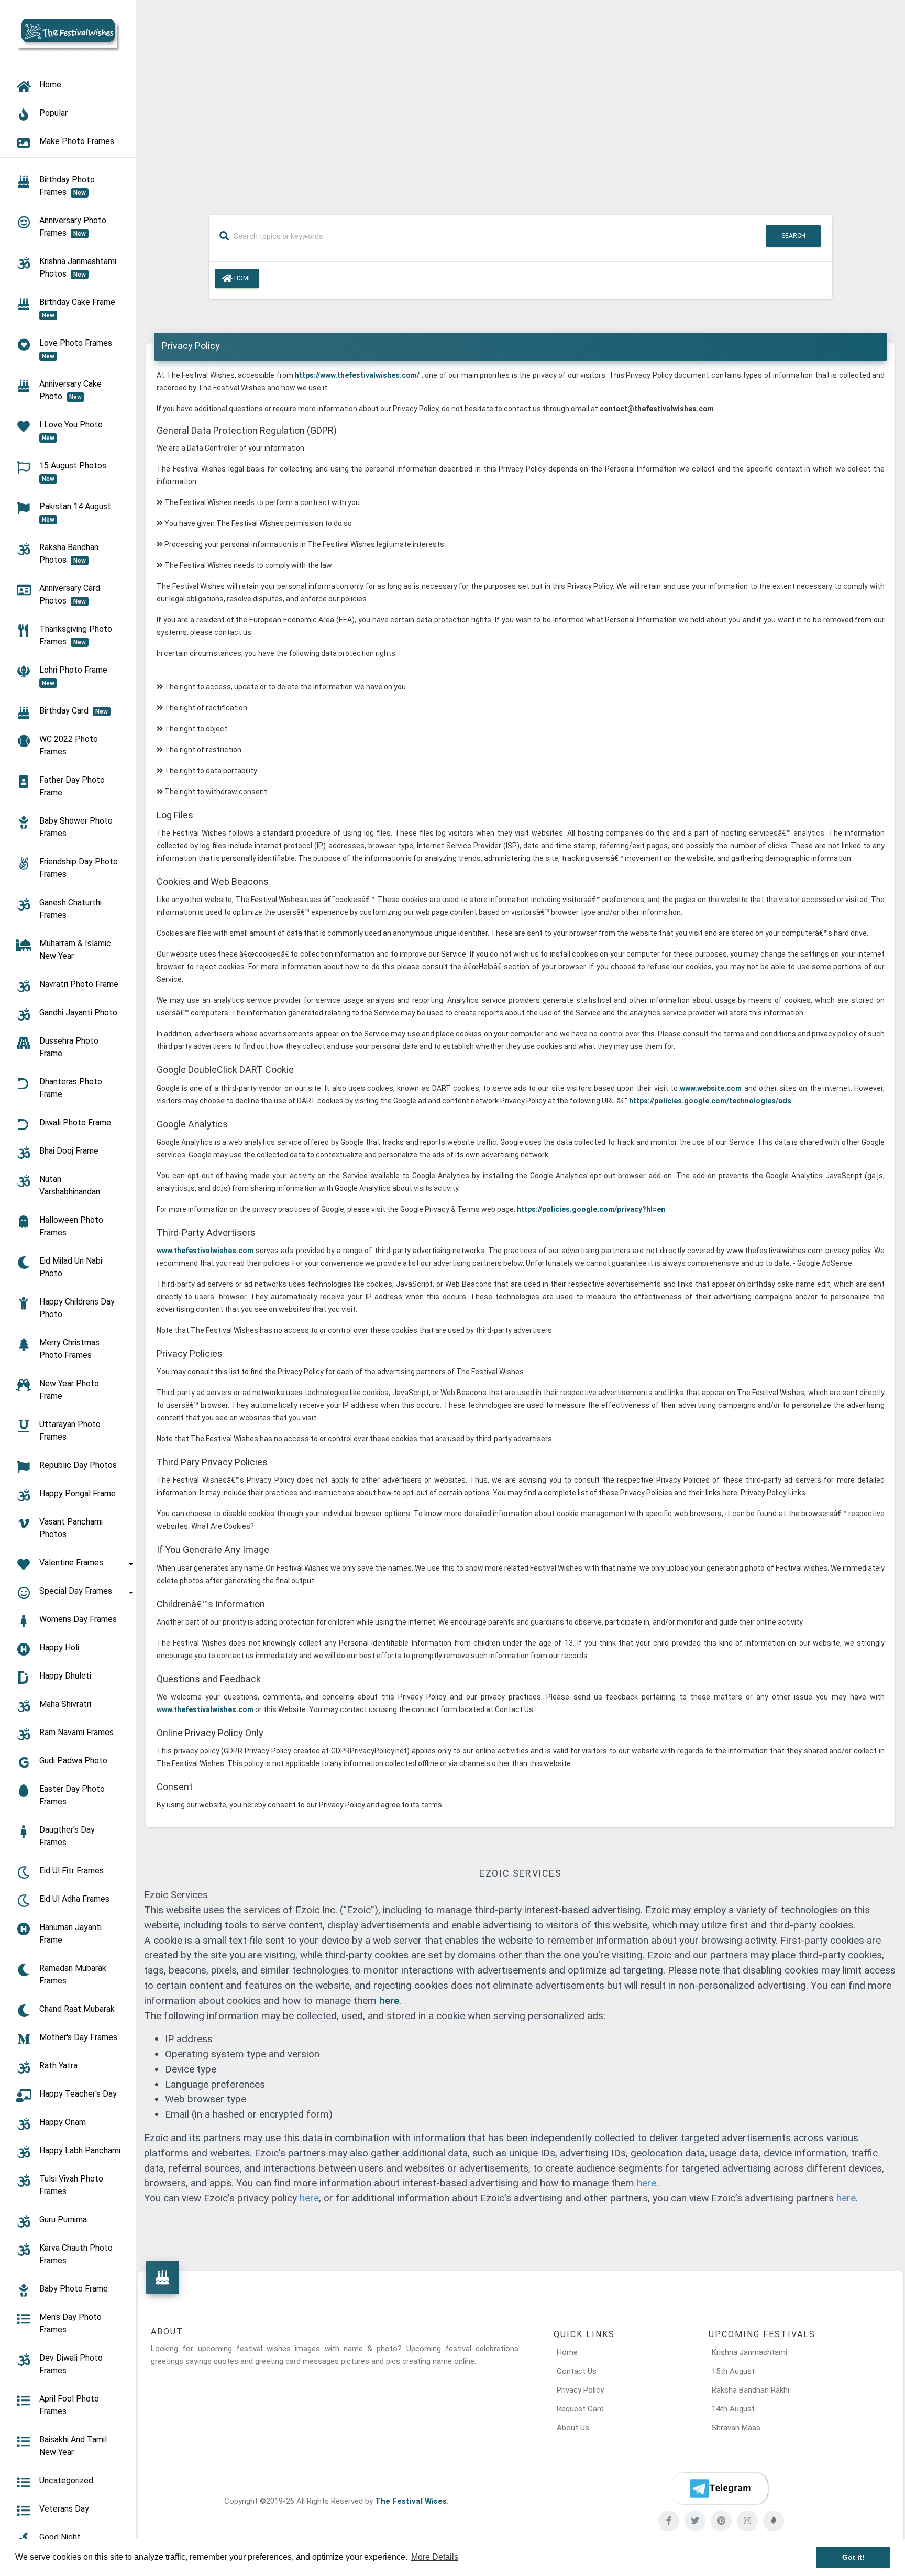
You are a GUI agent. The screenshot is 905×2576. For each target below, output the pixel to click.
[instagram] (747, 2521)
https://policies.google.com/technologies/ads (710, 1101)
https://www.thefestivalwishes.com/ (357, 375)
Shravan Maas (736, 2428)
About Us (573, 2428)
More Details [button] (435, 2557)
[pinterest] (721, 2521)
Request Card (580, 2409)
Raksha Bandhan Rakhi (751, 2390)
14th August (733, 2409)
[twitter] (695, 2521)
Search (793, 236)
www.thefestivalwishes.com (206, 1251)
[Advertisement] (521, 101)
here (389, 2000)
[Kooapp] (774, 2521)
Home (242, 278)
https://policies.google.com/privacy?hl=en (590, 1209)
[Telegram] (720, 2489)
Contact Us (577, 2371)
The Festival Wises (411, 2501)
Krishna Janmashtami (749, 2352)
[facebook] (669, 2521)
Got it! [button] (853, 2557)
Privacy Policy (580, 2390)
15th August (733, 2371)
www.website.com (711, 1088)
